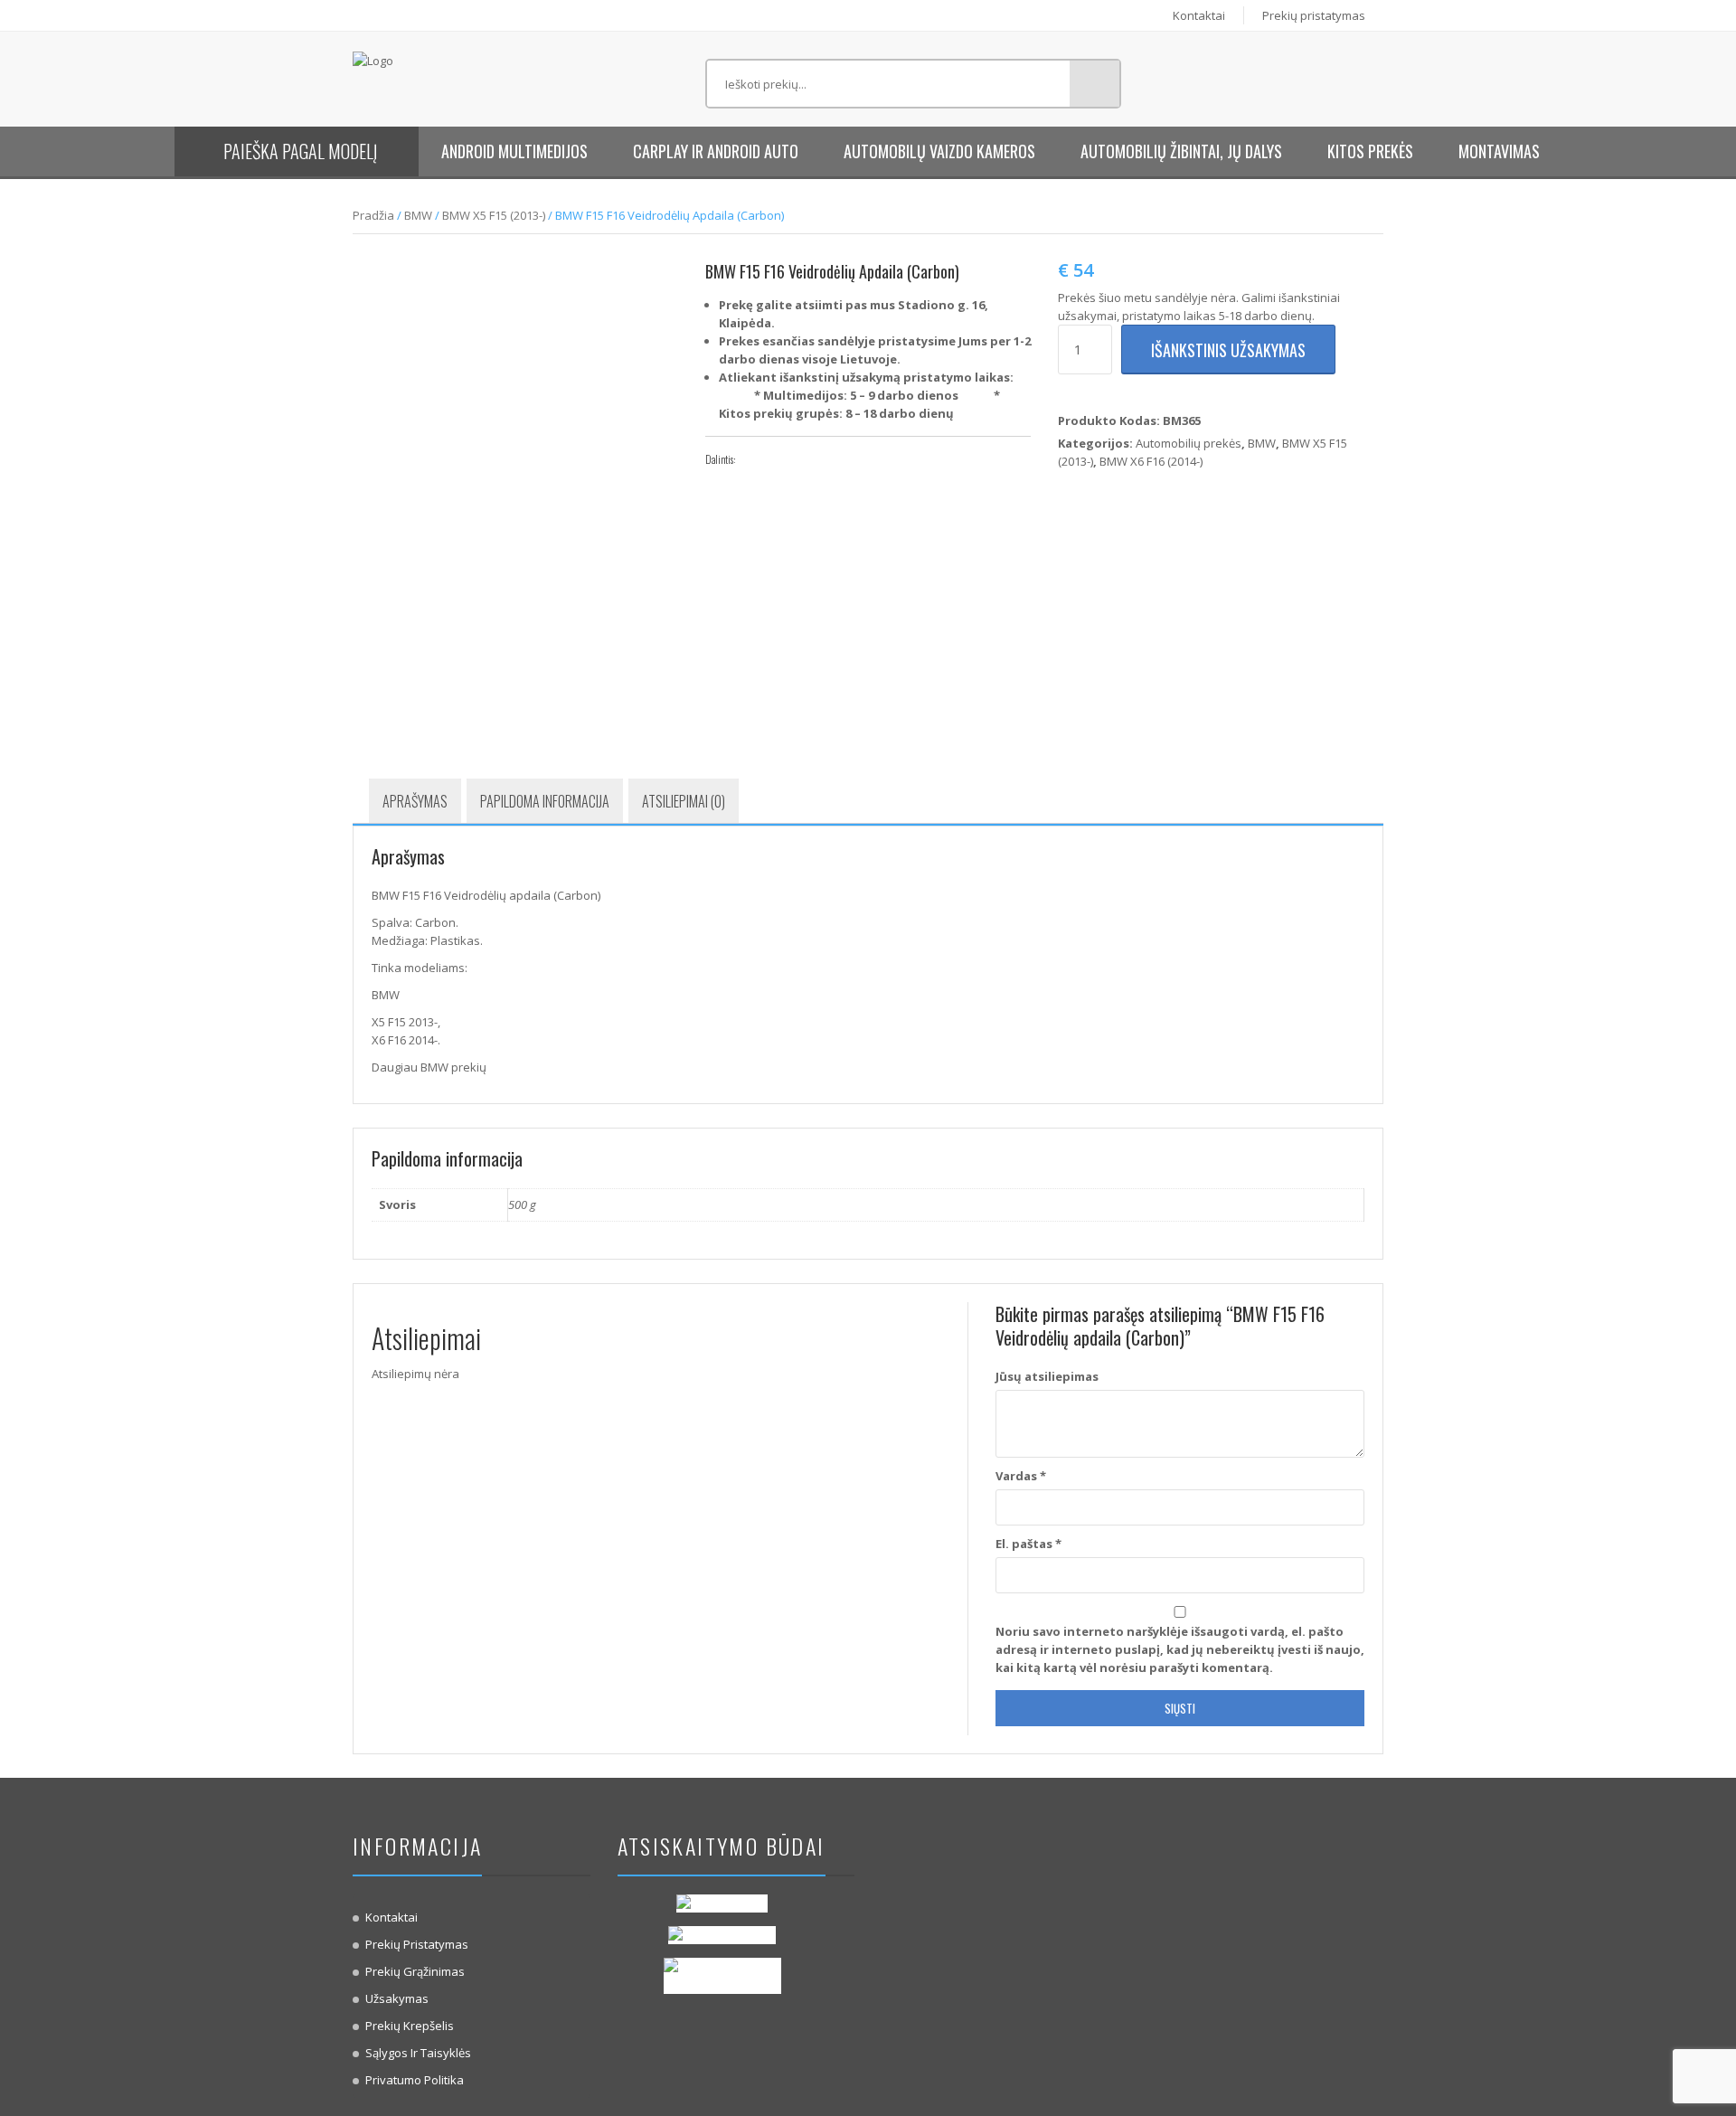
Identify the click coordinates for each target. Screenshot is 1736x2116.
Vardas (1021, 1476)
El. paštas (1028, 1544)
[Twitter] (780, 459)
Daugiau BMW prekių (429, 1067)
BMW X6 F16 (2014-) (1151, 461)
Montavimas (1499, 151)
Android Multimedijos (514, 151)
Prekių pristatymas (1314, 15)
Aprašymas (415, 801)
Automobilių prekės (1189, 443)
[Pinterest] (807, 459)
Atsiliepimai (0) (684, 801)
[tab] (415, 801)
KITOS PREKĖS (1370, 151)
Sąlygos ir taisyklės (418, 2053)
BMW (418, 215)
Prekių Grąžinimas (415, 1971)
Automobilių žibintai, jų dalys (1181, 151)
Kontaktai (1199, 15)
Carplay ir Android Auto (716, 151)
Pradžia (373, 215)
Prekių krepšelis (410, 2026)
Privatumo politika (415, 2080)
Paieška (1094, 84)
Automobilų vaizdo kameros (939, 151)
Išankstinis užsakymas (1228, 350)
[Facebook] (753, 459)
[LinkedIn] (835, 459)
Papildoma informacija (545, 801)
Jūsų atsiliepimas (1047, 1376)
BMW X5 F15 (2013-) (494, 215)
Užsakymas (397, 1998)
